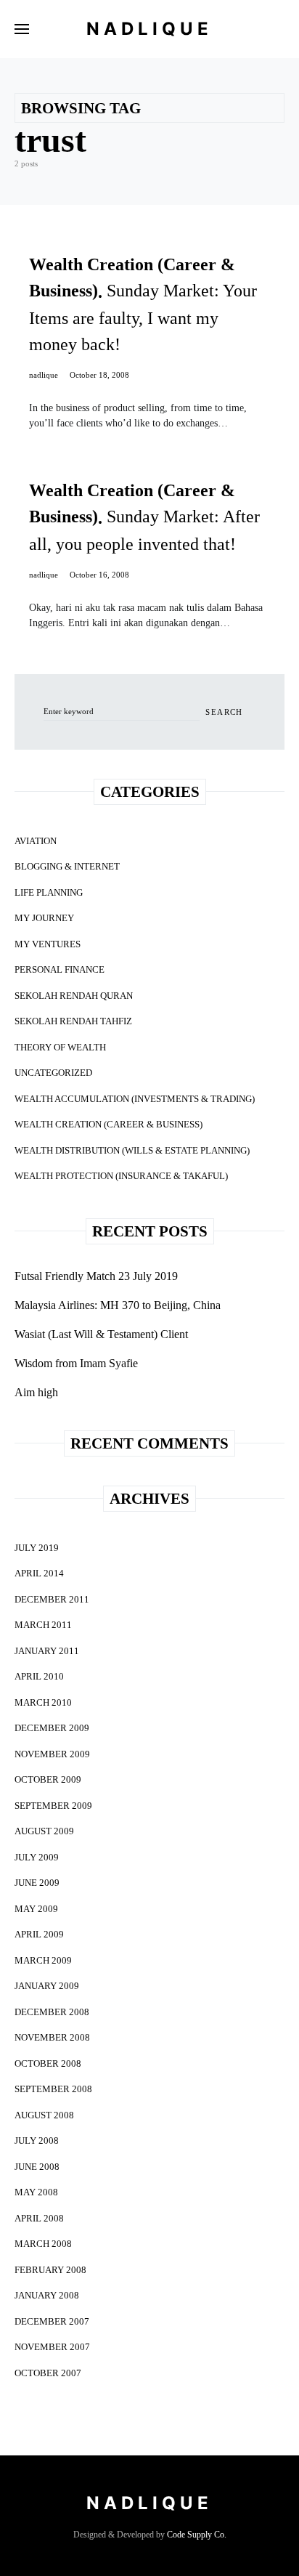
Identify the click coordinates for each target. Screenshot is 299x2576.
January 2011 (47, 1651)
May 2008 (36, 2192)
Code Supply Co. (197, 2535)
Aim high (36, 1392)
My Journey (44, 918)
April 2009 (39, 1934)
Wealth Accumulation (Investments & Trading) (135, 1099)
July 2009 (37, 1857)
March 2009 (43, 1960)
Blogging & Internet (67, 866)
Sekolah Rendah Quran (74, 996)
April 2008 (39, 2218)
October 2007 (48, 2373)
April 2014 (39, 1573)
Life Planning (49, 892)
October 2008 (48, 2063)
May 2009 (36, 1909)
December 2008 (52, 2012)
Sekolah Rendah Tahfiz (73, 1021)
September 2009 (53, 1806)
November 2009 (52, 1754)
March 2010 (43, 1702)
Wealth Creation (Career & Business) (108, 1124)
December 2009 (52, 1728)
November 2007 (52, 2347)
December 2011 (52, 1599)
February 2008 (50, 2270)
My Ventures (48, 944)
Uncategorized (53, 1073)
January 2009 (47, 1986)
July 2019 (37, 1548)
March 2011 (43, 1625)
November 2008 (52, 2037)
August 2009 (44, 1831)
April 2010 (39, 1676)
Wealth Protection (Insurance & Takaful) (121, 1176)
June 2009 (37, 1883)
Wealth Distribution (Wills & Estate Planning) (132, 1150)
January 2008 (47, 2295)
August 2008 (44, 2115)
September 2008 (53, 2089)
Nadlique (149, 29)
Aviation (36, 841)
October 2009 (48, 1779)
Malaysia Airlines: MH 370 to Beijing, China (118, 1305)
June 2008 (37, 2167)
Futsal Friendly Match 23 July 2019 (96, 1276)
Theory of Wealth (60, 1047)
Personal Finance (60, 969)
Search (224, 712)
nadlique (44, 375)
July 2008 (37, 2140)
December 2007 (52, 2321)
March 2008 (43, 2244)
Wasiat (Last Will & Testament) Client (101, 1334)
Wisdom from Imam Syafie (76, 1363)
